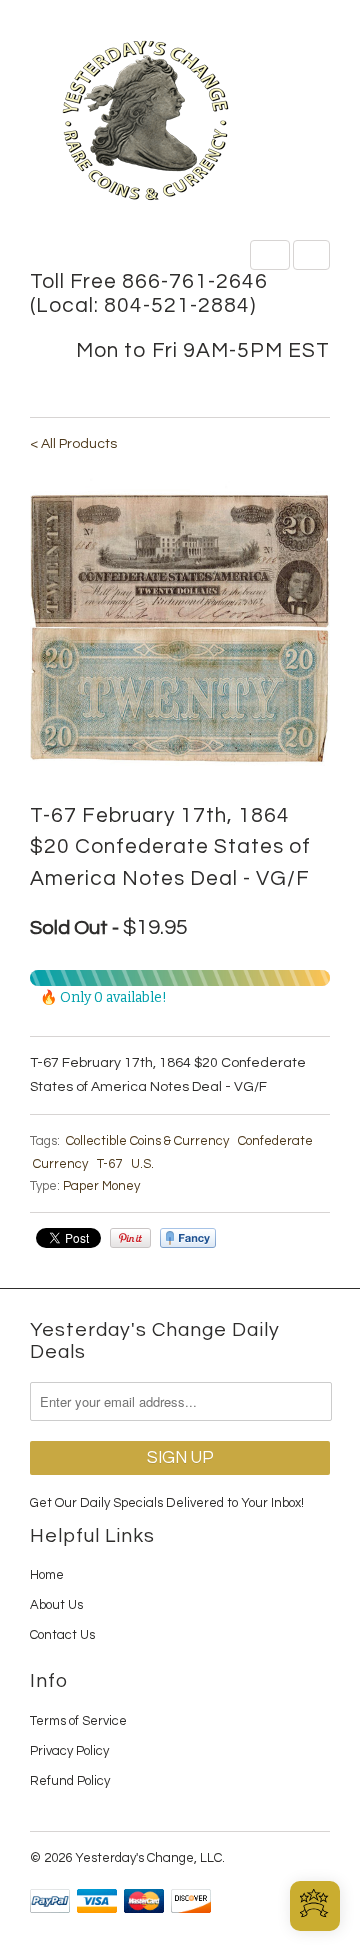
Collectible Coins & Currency (147, 1141)
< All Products (73, 444)
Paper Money (101, 1186)
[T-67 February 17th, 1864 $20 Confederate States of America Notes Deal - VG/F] (180, 626)
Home (47, 1575)
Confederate (275, 1141)
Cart (311, 255)
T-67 (109, 1164)
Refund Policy (70, 1781)
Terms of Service (78, 1721)
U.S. (142, 1164)
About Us (56, 1605)
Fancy (188, 1238)
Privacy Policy (69, 1751)
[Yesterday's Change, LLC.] (180, 122)
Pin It (130, 1238)
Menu (270, 255)
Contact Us (62, 1635)
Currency (60, 1164)
